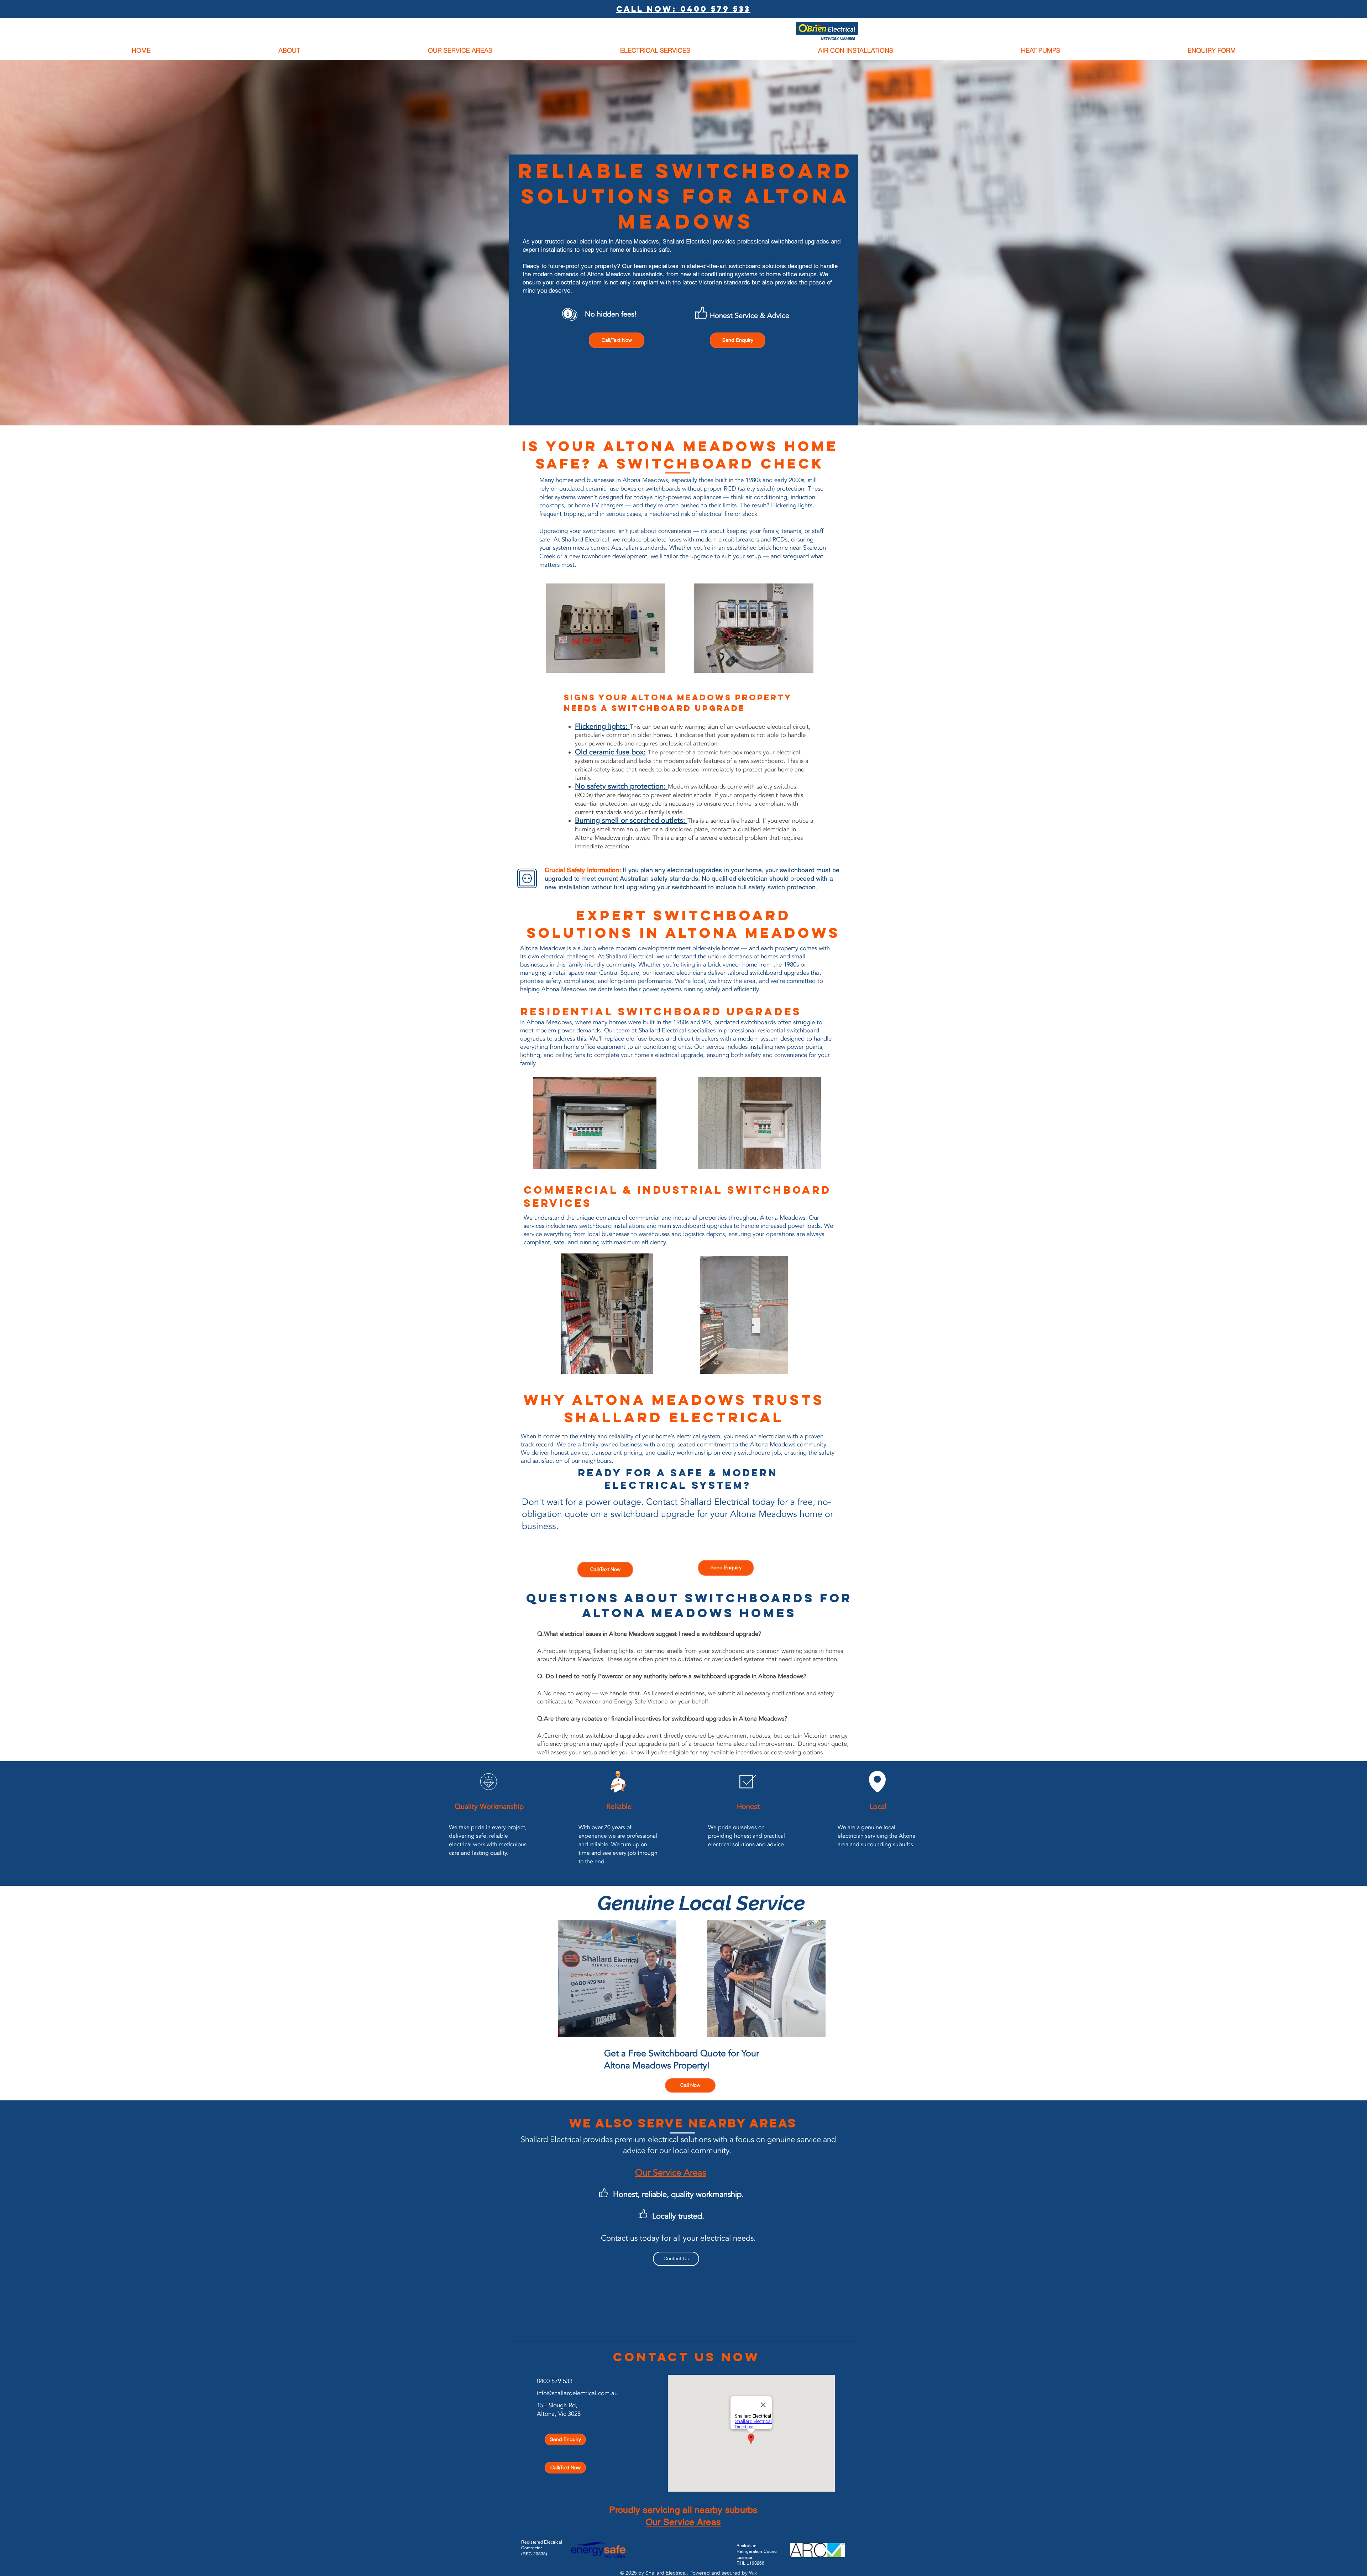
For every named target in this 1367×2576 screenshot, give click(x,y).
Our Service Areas (683, 2522)
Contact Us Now (686, 2357)
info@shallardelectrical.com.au (577, 2393)
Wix (753, 2573)
